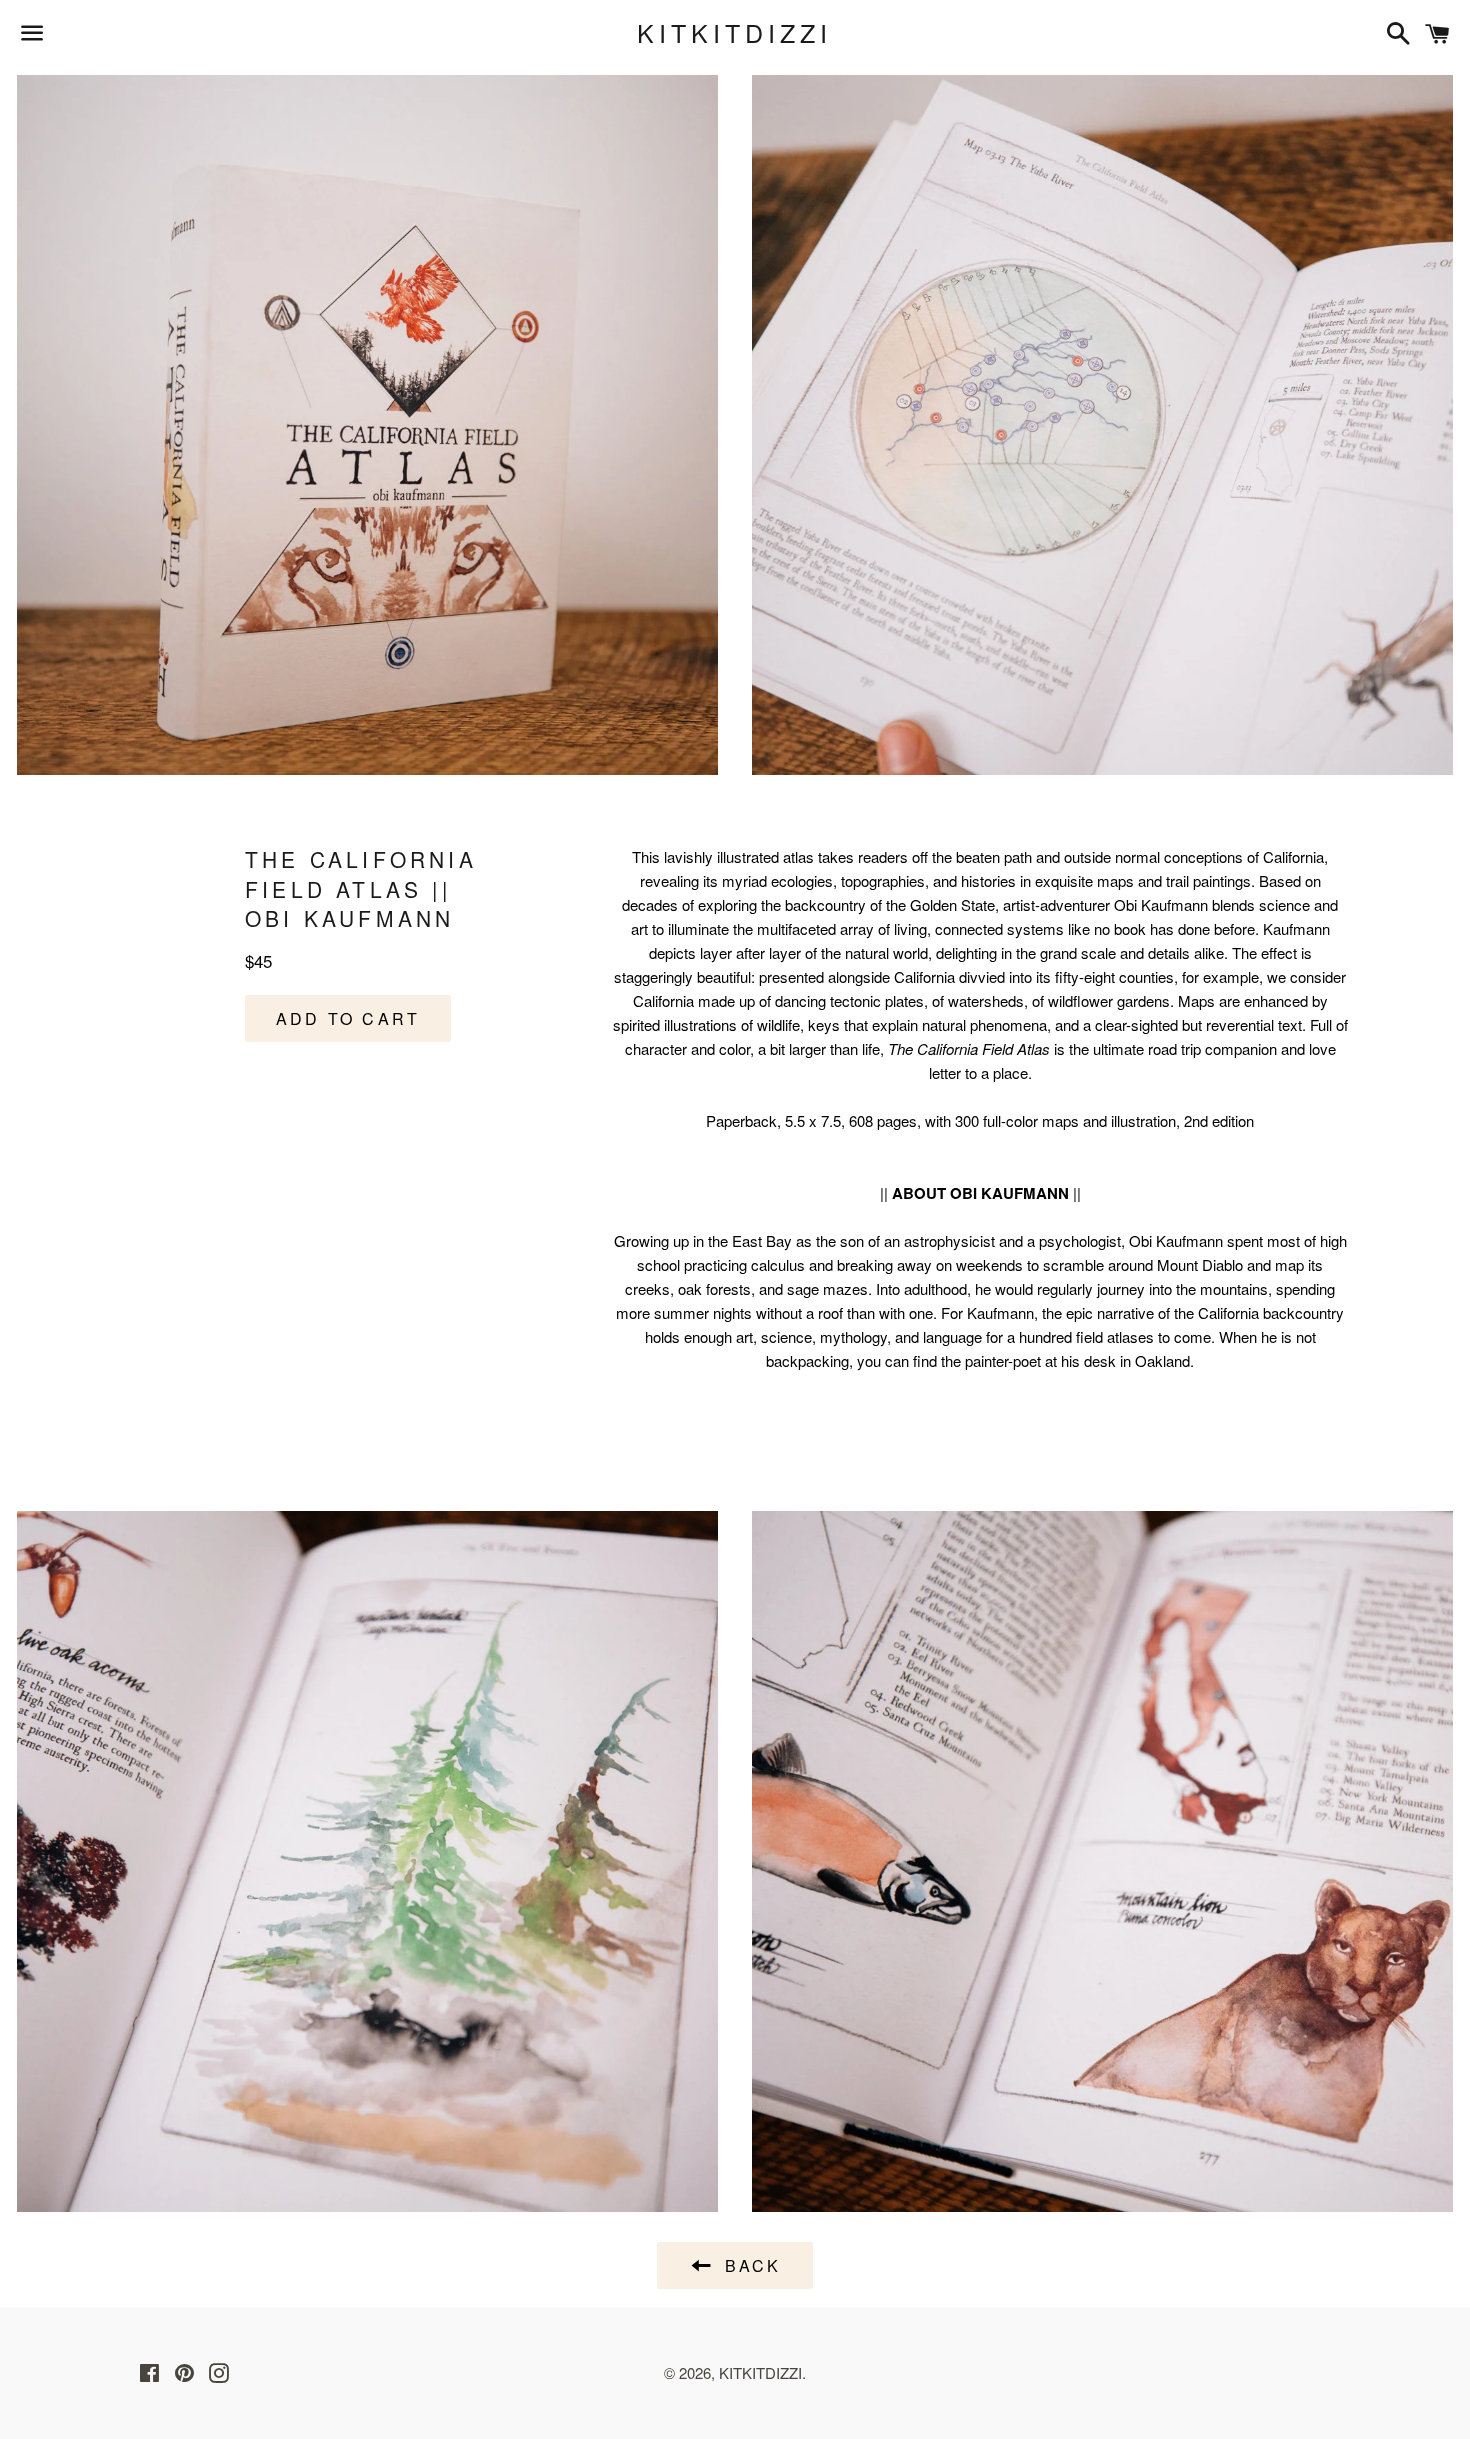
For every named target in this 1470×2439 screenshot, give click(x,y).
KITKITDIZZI (734, 32)
